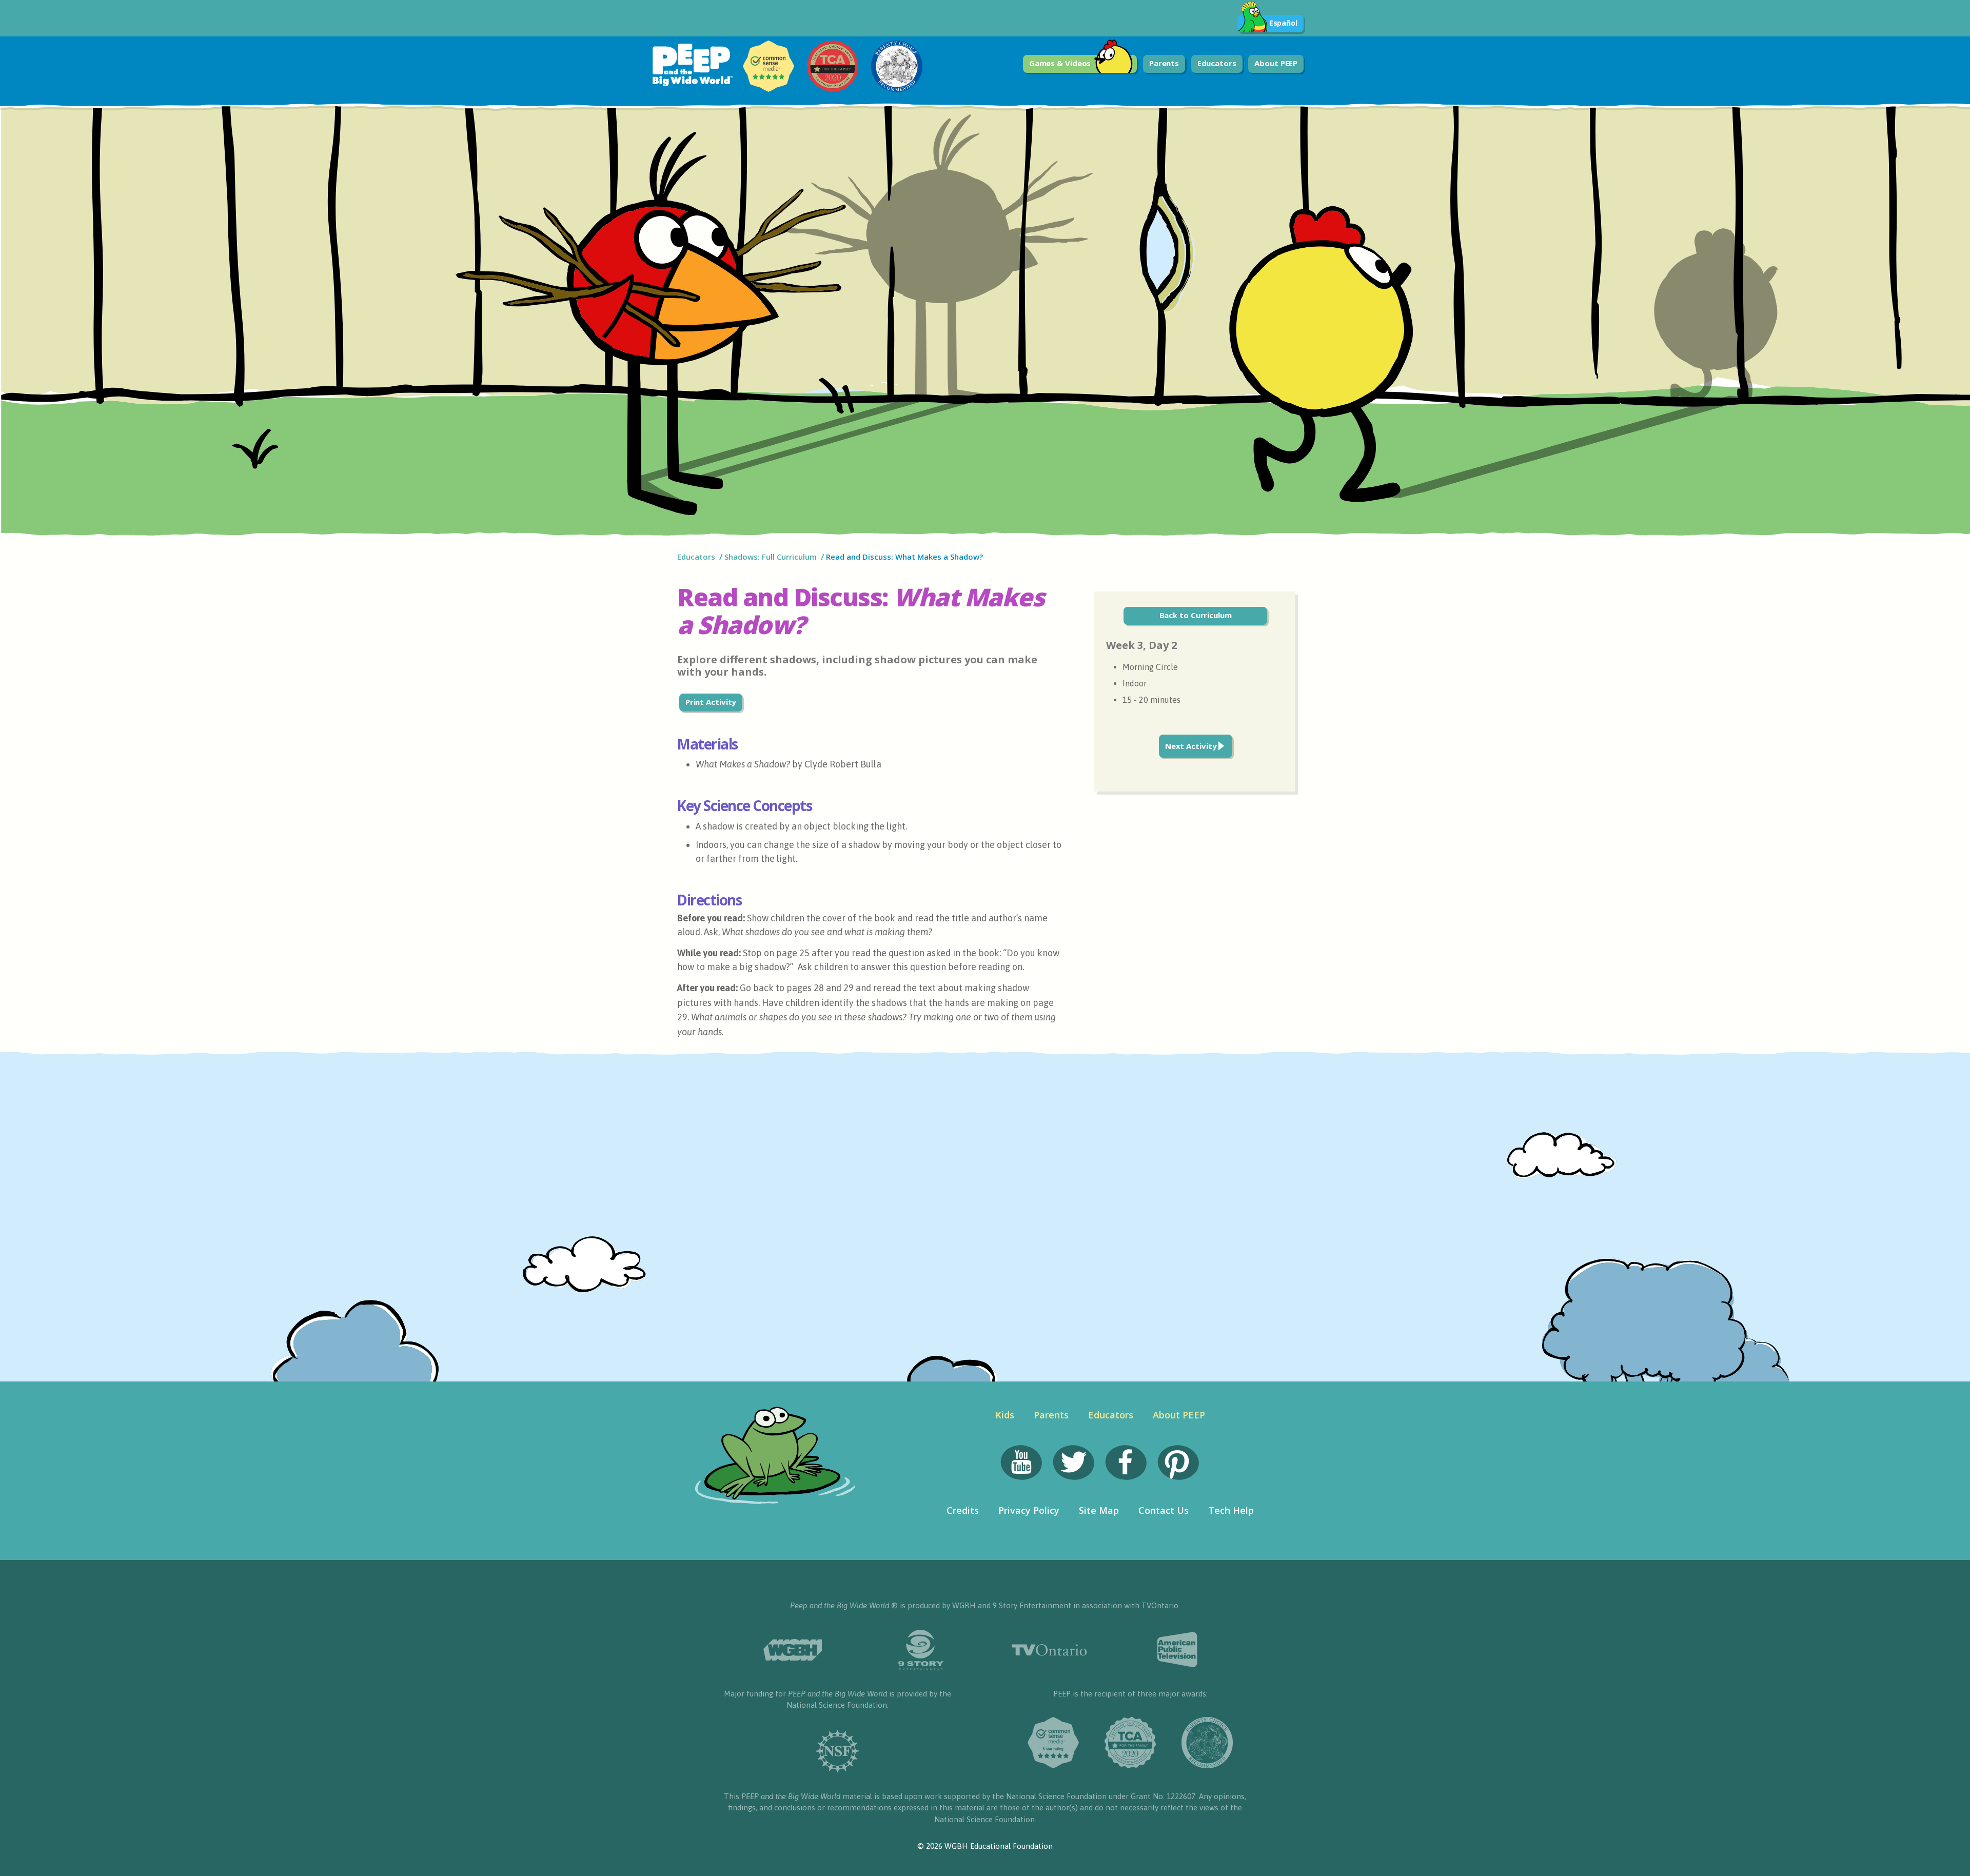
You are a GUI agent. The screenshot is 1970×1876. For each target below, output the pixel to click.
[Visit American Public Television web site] (1177, 1650)
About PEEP (1276, 63)
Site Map (1099, 1510)
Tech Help (1231, 1510)
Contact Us (1164, 1510)
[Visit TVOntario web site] (1049, 1650)
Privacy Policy (1029, 1510)
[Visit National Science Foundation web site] (838, 1751)
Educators (1217, 63)
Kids (1005, 1415)
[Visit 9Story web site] (921, 1650)
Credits (963, 1510)
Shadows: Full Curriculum (771, 557)
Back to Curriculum (1196, 615)
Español (1283, 23)
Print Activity (711, 702)
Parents (1164, 63)
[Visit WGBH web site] (793, 1650)
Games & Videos (1060, 63)
